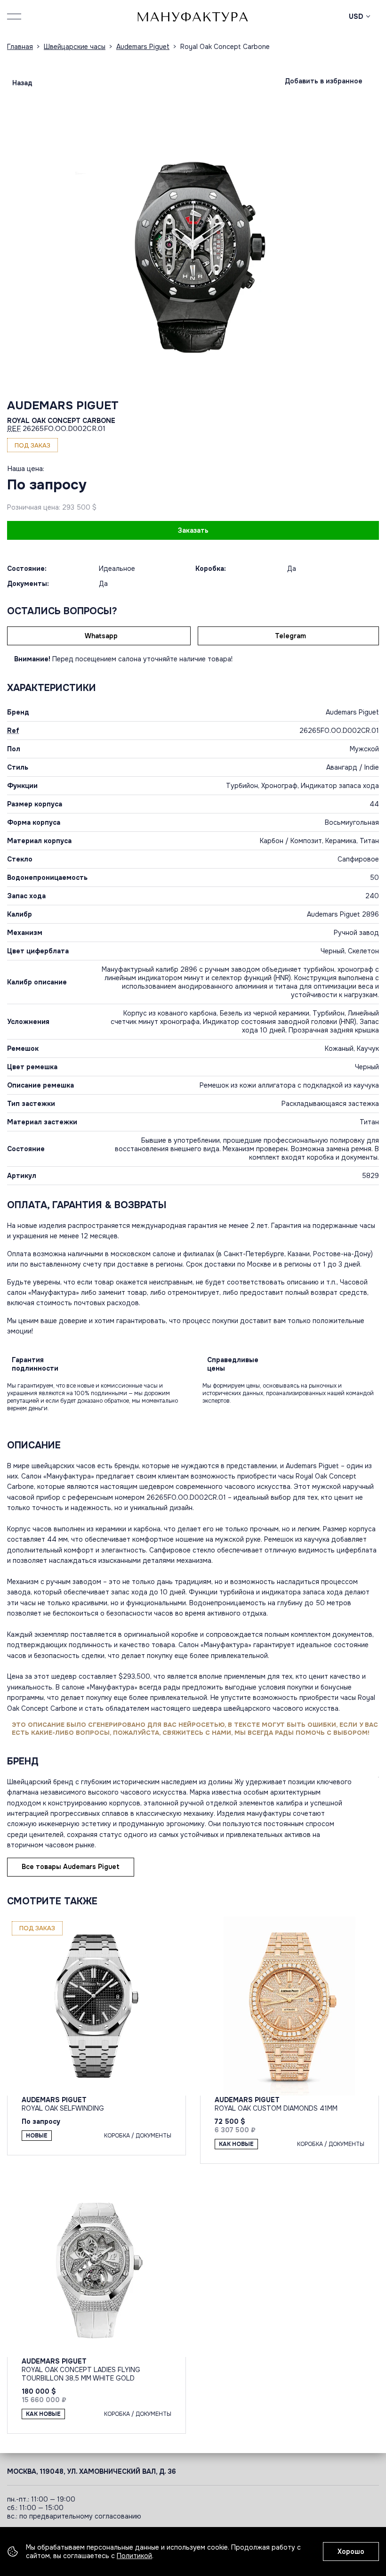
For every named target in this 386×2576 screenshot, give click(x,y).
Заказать (193, 530)
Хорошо (351, 2552)
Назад (22, 83)
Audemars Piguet (63, 406)
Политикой (134, 2556)
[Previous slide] (99, 257)
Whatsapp (101, 636)
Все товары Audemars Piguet (71, 1867)
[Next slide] (287, 257)
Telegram (290, 636)
